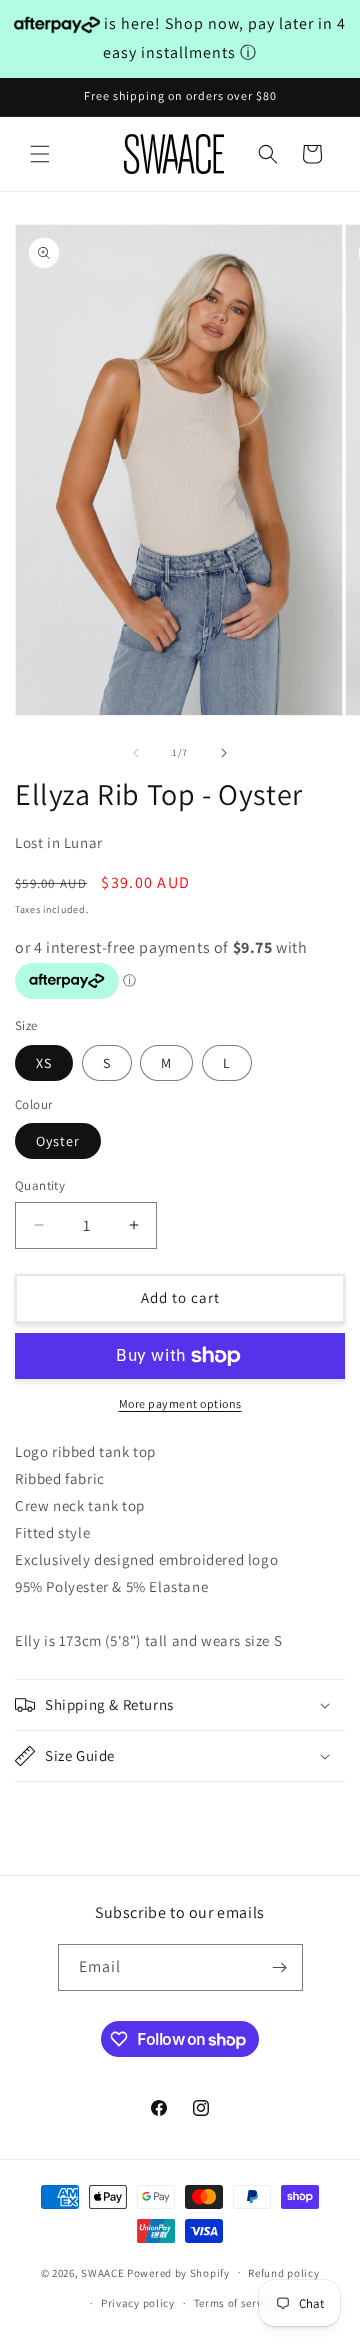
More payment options (180, 1403)
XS (44, 1063)
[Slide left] (136, 753)
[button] (40, 154)
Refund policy (283, 2273)
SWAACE (102, 2272)
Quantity (40, 1185)
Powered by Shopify (178, 2272)
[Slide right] (224, 753)
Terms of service (236, 2303)
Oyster (58, 1141)
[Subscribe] (280, 1967)
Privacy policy (138, 2303)
